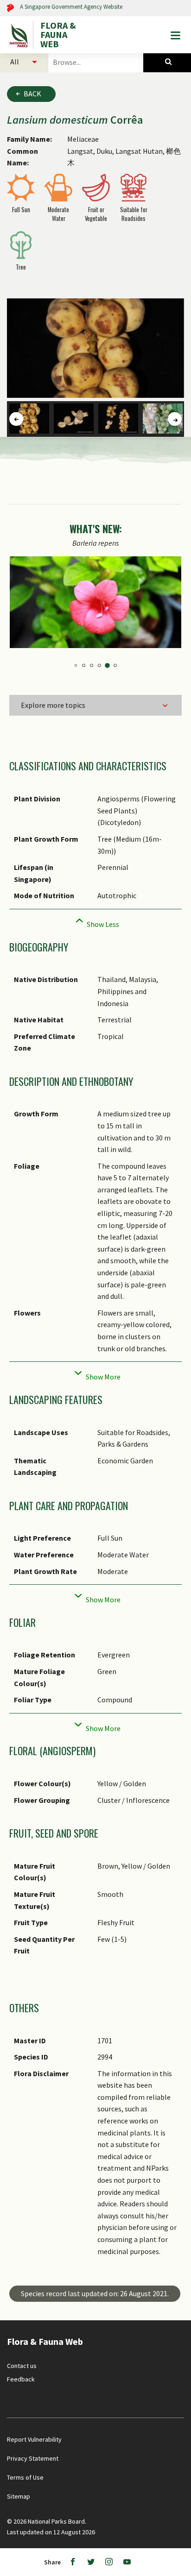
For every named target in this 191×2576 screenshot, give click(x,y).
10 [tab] (99, 665)
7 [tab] (76, 665)
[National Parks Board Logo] (20, 35)
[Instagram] (109, 2562)
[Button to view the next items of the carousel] (175, 419)
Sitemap (19, 2496)
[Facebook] (73, 2562)
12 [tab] (115, 665)
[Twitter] (91, 2562)
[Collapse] (95, 922)
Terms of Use (25, 2477)
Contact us (22, 2366)
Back (32, 94)
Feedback (21, 2379)
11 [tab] (107, 665)
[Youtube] (127, 2562)
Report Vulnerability (34, 2439)
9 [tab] (92, 665)
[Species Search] (167, 62)
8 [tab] (84, 665)
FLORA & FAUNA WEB (58, 35)
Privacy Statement (33, 2458)
